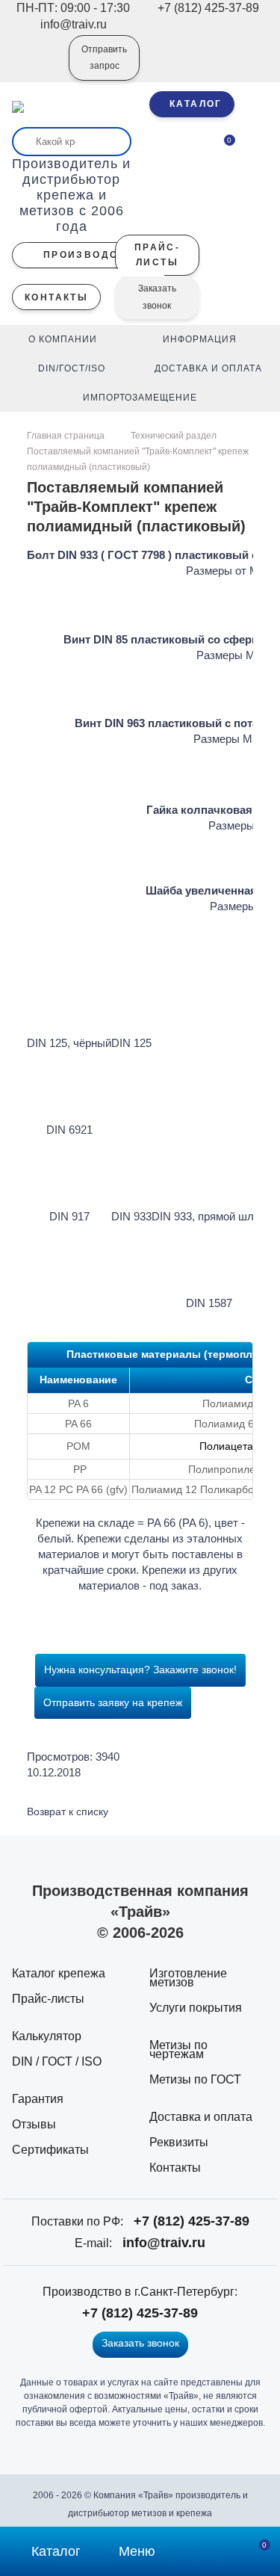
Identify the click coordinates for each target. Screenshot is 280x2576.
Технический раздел (174, 436)
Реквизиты (179, 2142)
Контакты (175, 2168)
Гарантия (38, 2099)
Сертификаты (50, 2150)
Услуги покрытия (196, 2008)
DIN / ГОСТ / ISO (57, 2061)
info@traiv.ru (164, 2243)
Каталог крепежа (59, 1973)
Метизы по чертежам (178, 2050)
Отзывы (34, 2124)
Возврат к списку (68, 1811)
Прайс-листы (48, 1999)
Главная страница (67, 436)
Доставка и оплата (201, 2117)
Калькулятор (47, 2036)
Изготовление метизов (188, 1978)
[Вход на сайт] (37, 68)
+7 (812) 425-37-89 (192, 2221)
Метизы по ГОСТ (195, 2079)
